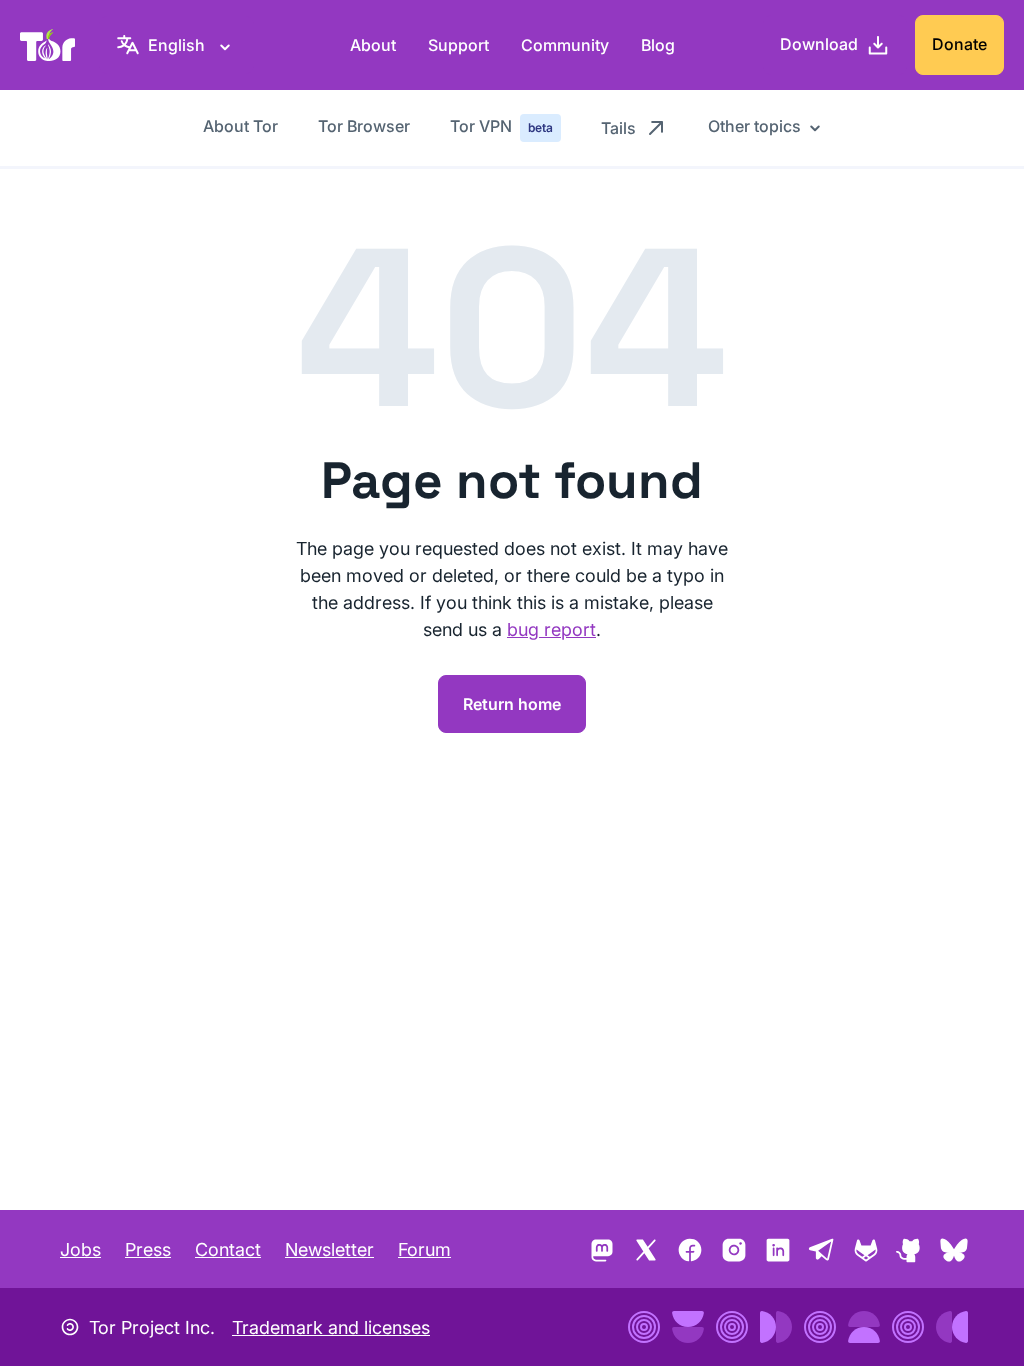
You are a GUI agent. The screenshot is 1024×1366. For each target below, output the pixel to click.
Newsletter (329, 1249)
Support (458, 45)
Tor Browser (364, 126)
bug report (551, 629)
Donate (959, 44)
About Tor (240, 126)
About (373, 45)
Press (148, 1249)
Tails (618, 128)
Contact (228, 1249)
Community (565, 45)
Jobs (80, 1249)
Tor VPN (501, 126)
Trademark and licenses (331, 1327)
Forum (424, 1249)
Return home (512, 704)
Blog (658, 45)
